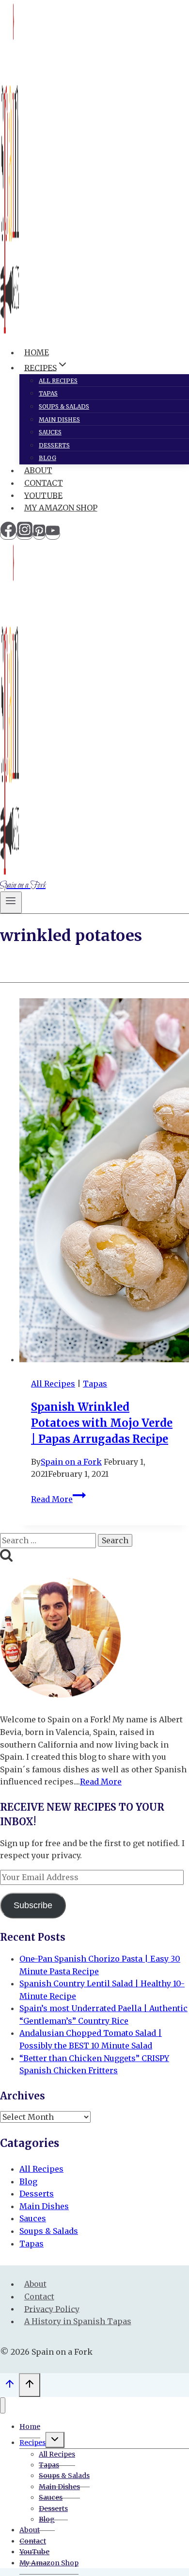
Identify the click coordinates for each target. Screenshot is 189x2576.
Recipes (32, 2443)
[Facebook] (8, 534)
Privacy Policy (52, 2309)
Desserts (54, 445)
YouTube (43, 495)
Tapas (48, 393)
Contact (44, 483)
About (38, 470)
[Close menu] (3, 2405)
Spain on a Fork (71, 1462)
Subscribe (33, 1905)
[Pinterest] (39, 534)
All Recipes (58, 381)
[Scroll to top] (9, 2386)
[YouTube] (53, 534)
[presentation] (104, 1182)
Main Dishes (59, 420)
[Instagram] (25, 534)
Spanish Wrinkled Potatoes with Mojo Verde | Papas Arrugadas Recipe (102, 1423)
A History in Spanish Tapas (78, 2321)
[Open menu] (11, 902)
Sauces (50, 432)
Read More (58, 1499)
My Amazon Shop (61, 508)
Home (37, 352)
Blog (47, 458)
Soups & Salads (64, 406)
